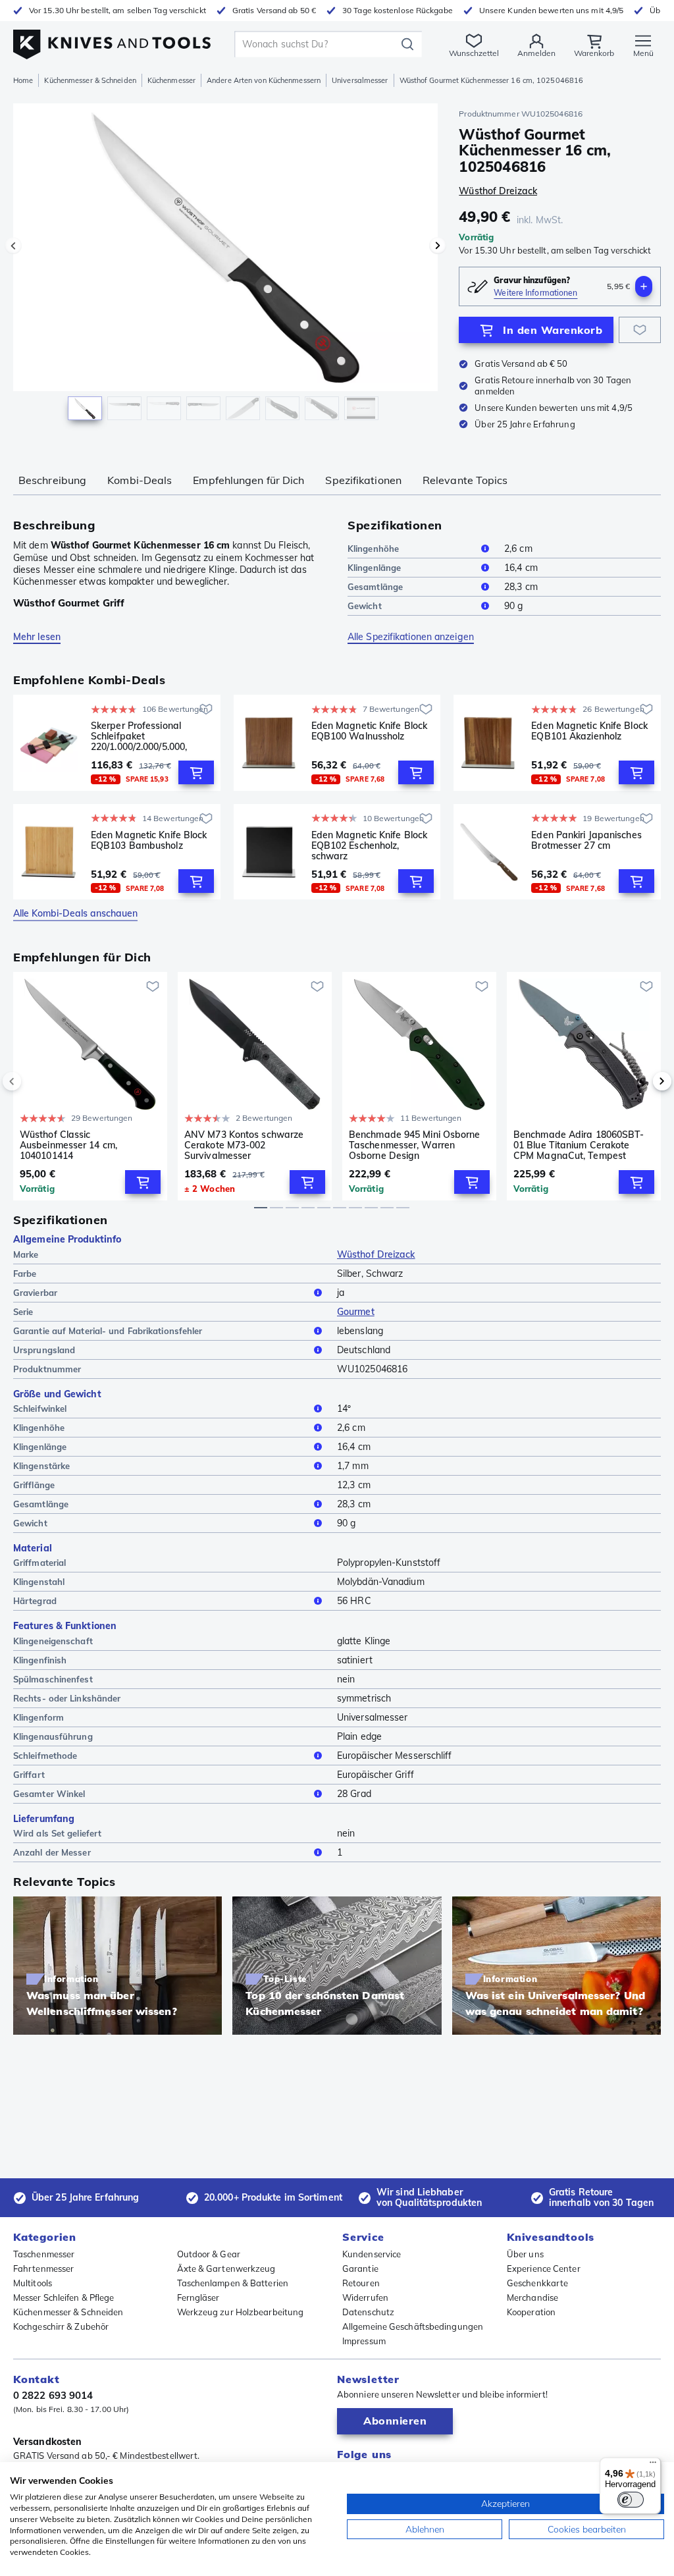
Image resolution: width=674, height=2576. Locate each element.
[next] (640, 1081)
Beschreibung (52, 480)
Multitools (33, 2283)
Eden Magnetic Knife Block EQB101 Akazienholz (589, 731)
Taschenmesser (44, 2254)
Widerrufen (365, 2297)
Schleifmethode (45, 1756)
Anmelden (536, 53)
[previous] (34, 1081)
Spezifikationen (363, 480)
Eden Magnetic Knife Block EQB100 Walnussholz (370, 731)
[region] (225, 269)
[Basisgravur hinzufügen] (644, 286)
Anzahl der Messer (52, 1852)
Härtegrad (35, 1601)
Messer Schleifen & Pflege (64, 2297)
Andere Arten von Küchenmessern (264, 80)
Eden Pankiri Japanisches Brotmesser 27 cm (586, 841)
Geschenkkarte (537, 2283)
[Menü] (653, 2465)
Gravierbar (35, 1293)
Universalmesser (360, 80)
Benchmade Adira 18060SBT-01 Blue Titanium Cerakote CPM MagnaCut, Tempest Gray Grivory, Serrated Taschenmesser (579, 1145)
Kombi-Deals (140, 480)
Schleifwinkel (40, 1409)
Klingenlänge (374, 568)
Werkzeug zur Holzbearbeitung (241, 2312)
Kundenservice (372, 2254)
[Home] (112, 40)
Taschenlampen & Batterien (233, 2283)
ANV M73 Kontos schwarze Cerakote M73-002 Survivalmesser (244, 1145)
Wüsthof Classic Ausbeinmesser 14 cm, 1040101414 (68, 1145)
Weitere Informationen (535, 293)
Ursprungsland (44, 1350)
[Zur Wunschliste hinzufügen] (640, 330)
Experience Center (544, 2268)
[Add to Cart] (196, 772)
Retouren (361, 2283)
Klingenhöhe (373, 549)
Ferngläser (198, 2297)
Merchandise (532, 2297)
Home (23, 80)
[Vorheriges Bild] (13, 246)
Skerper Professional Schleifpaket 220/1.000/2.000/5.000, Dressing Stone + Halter (143, 736)
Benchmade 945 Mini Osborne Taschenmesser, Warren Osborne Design (415, 1145)
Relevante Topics (465, 480)
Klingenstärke (41, 1466)
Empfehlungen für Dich (248, 480)
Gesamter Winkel (49, 1794)
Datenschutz (368, 2312)
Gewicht (365, 606)
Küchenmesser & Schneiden (90, 80)
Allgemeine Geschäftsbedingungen (413, 2326)
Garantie (360, 2268)
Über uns (525, 2254)
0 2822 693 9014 (53, 2395)
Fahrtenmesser (43, 2268)
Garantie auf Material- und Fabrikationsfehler (108, 1331)
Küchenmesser (171, 80)
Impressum (364, 2341)
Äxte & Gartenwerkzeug (226, 2268)
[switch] (631, 2500)
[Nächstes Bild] (438, 246)
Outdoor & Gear (209, 2254)
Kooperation (531, 2312)
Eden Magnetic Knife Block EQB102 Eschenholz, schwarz (370, 845)
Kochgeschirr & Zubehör (61, 2326)
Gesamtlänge (375, 587)
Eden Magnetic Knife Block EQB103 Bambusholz (149, 841)
